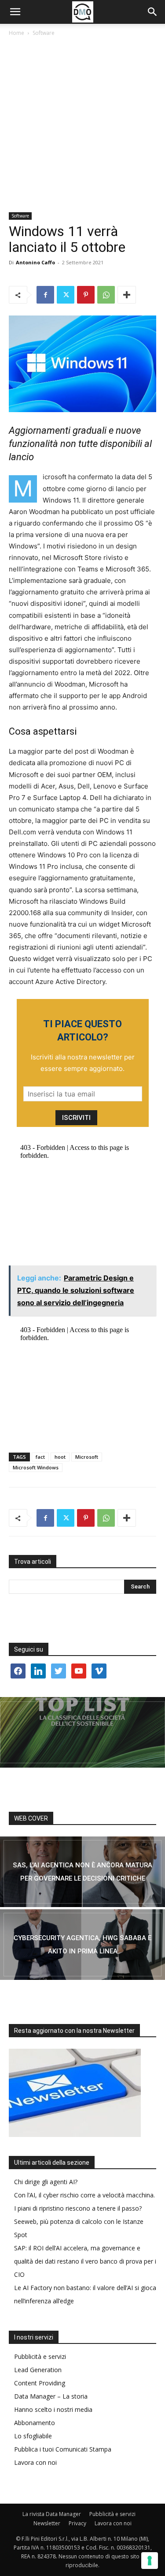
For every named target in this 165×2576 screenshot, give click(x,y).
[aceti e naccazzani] (82, 1945)
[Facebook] (45, 295)
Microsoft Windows (36, 1467)
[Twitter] (66, 295)
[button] (15, 12)
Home (16, 33)
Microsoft (87, 1457)
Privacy (77, 2523)
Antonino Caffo (35, 262)
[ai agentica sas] (82, 1872)
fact (40, 1457)
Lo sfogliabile (33, 2436)
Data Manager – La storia (51, 2396)
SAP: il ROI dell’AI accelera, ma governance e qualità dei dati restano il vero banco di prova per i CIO (85, 2261)
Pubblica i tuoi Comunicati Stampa (63, 2449)
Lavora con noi (35, 2462)
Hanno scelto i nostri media (53, 2409)
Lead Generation (38, 2370)
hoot (60, 1457)
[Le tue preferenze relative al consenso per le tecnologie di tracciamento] (150, 2561)
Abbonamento (35, 2423)
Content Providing (40, 2383)
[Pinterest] (86, 295)
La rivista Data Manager (52, 2514)
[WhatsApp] (106, 295)
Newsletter (47, 2523)
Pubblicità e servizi (40, 2356)
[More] (127, 295)
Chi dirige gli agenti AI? (46, 2182)
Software (44, 33)
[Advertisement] (82, 125)
